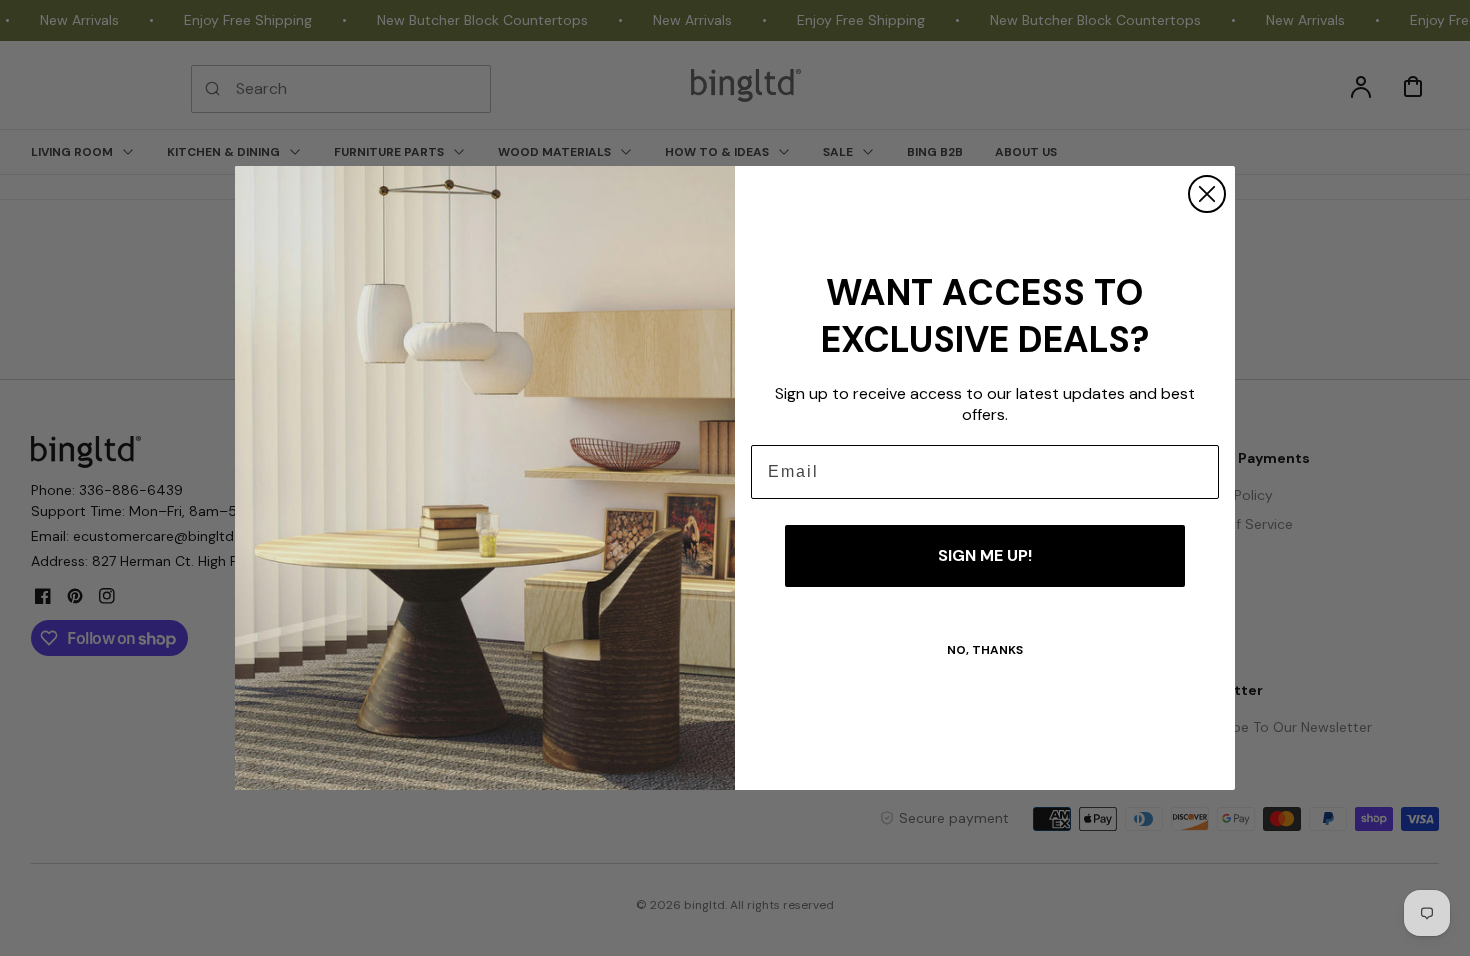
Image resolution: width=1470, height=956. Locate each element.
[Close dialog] (1207, 194)
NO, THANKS (985, 650)
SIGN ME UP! (985, 555)
